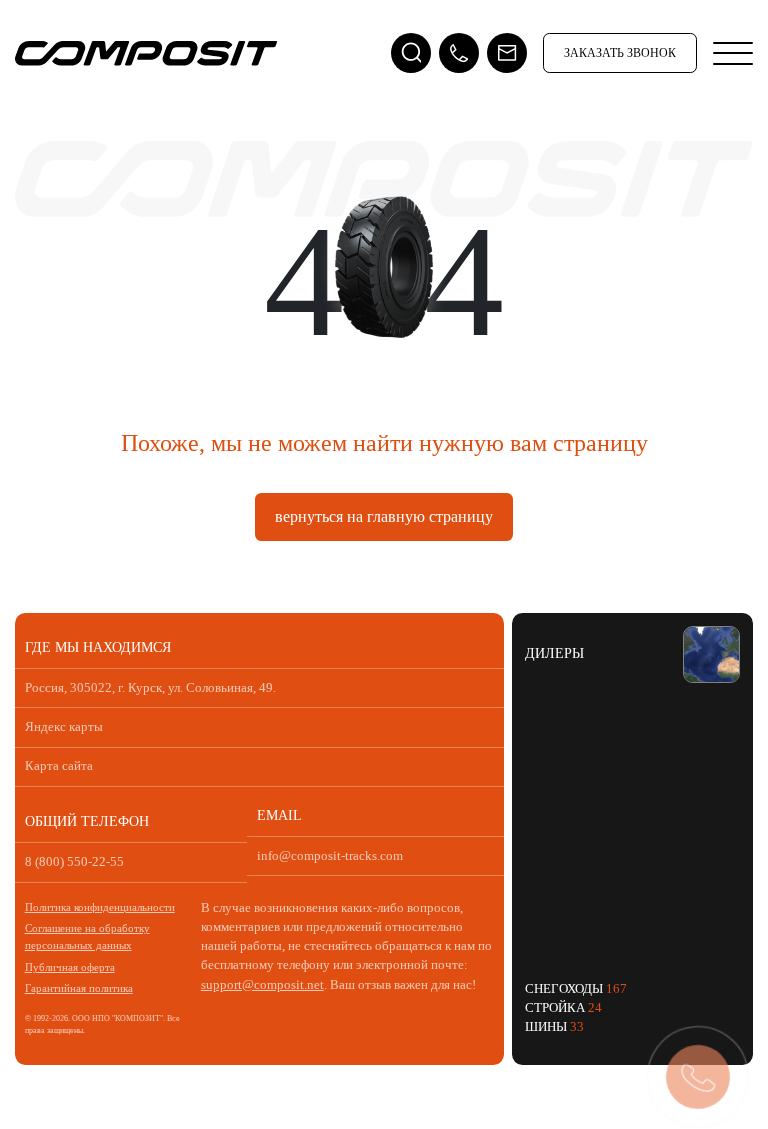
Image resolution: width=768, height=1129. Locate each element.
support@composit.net (262, 985)
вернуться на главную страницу (384, 516)
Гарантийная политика (79, 988)
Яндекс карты (64, 727)
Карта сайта (59, 766)
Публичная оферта (70, 967)
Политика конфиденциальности (100, 907)
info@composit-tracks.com (330, 856)
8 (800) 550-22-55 (74, 862)
